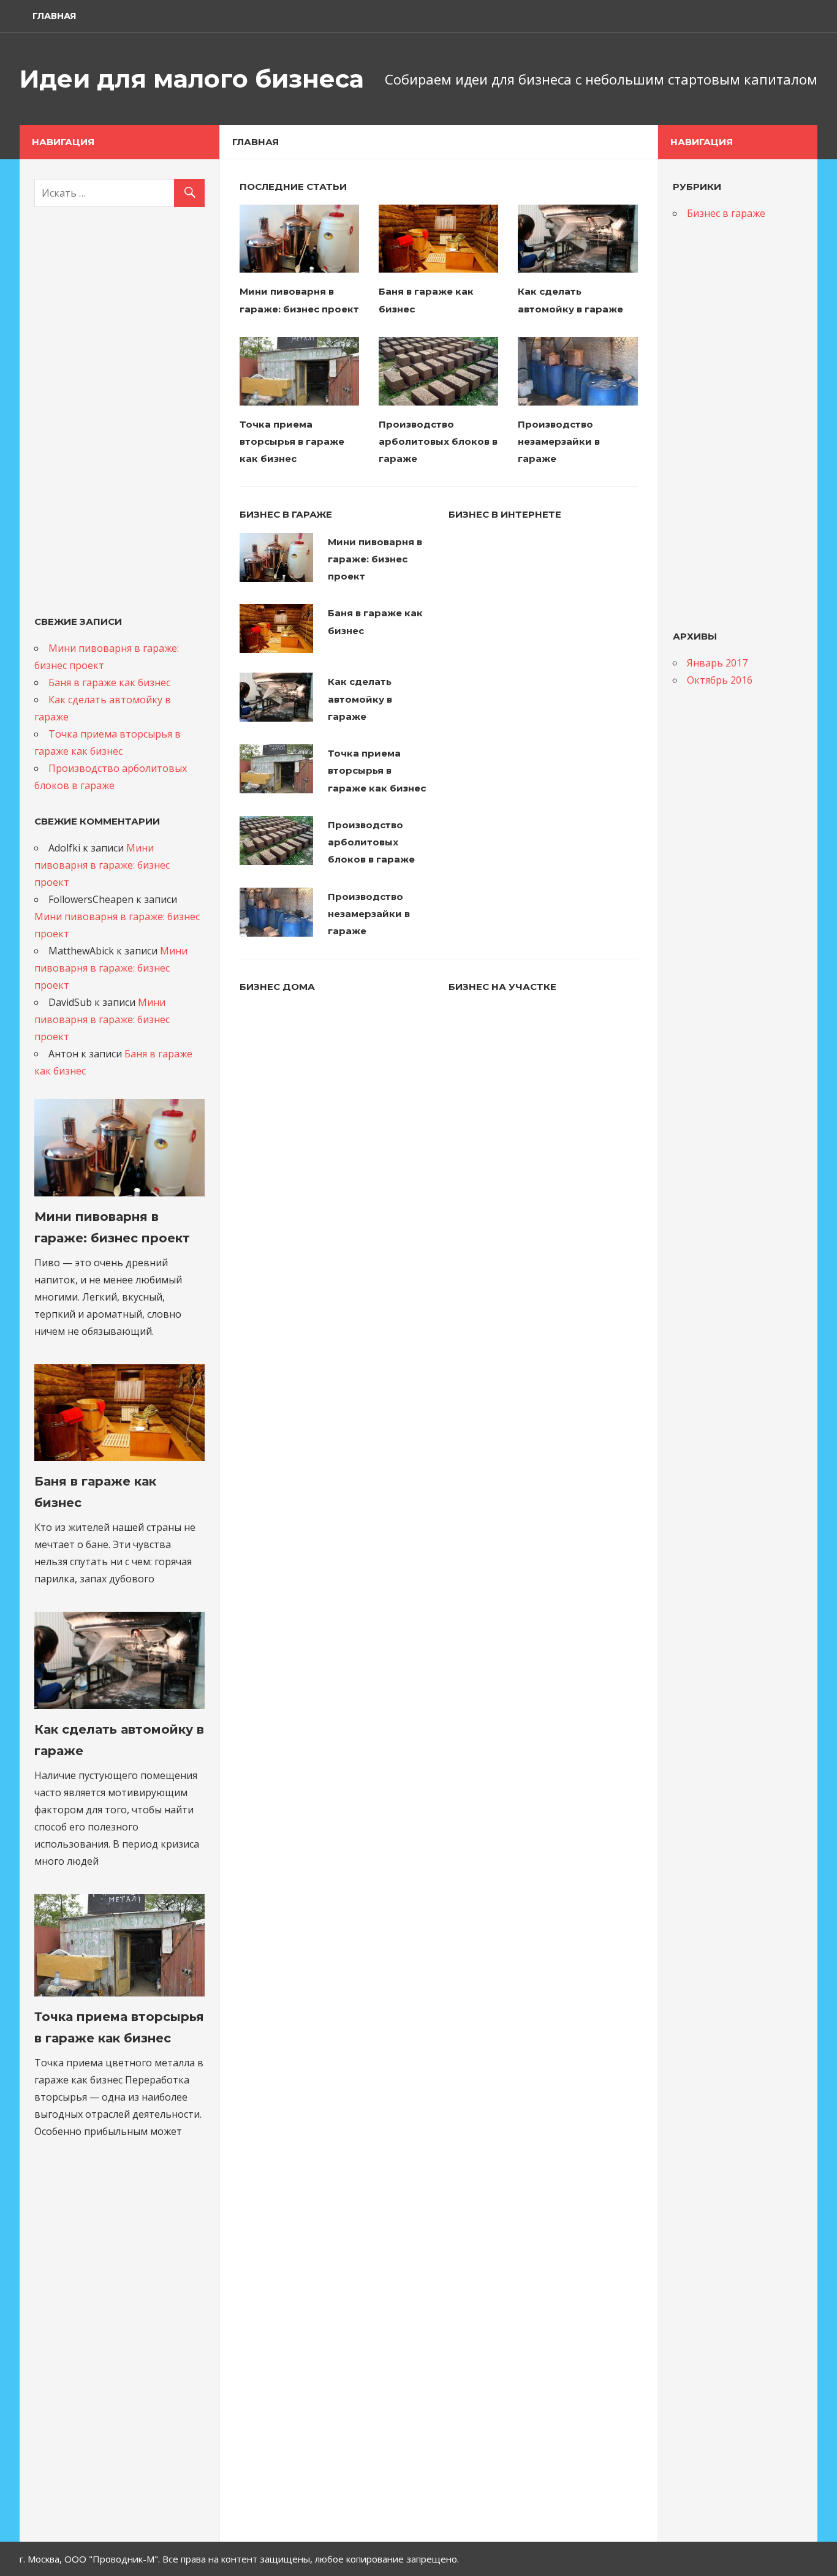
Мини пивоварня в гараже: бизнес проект (375, 559)
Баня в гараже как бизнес (109, 682)
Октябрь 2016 (720, 680)
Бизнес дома (277, 987)
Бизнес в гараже (286, 514)
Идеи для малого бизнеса (192, 79)
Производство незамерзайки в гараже (559, 442)
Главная (54, 16)
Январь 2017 (717, 663)
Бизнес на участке (502, 987)
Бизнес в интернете (505, 514)
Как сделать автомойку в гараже (360, 699)
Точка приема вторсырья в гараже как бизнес (292, 442)
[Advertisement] (119, 410)
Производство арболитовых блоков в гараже (438, 442)
